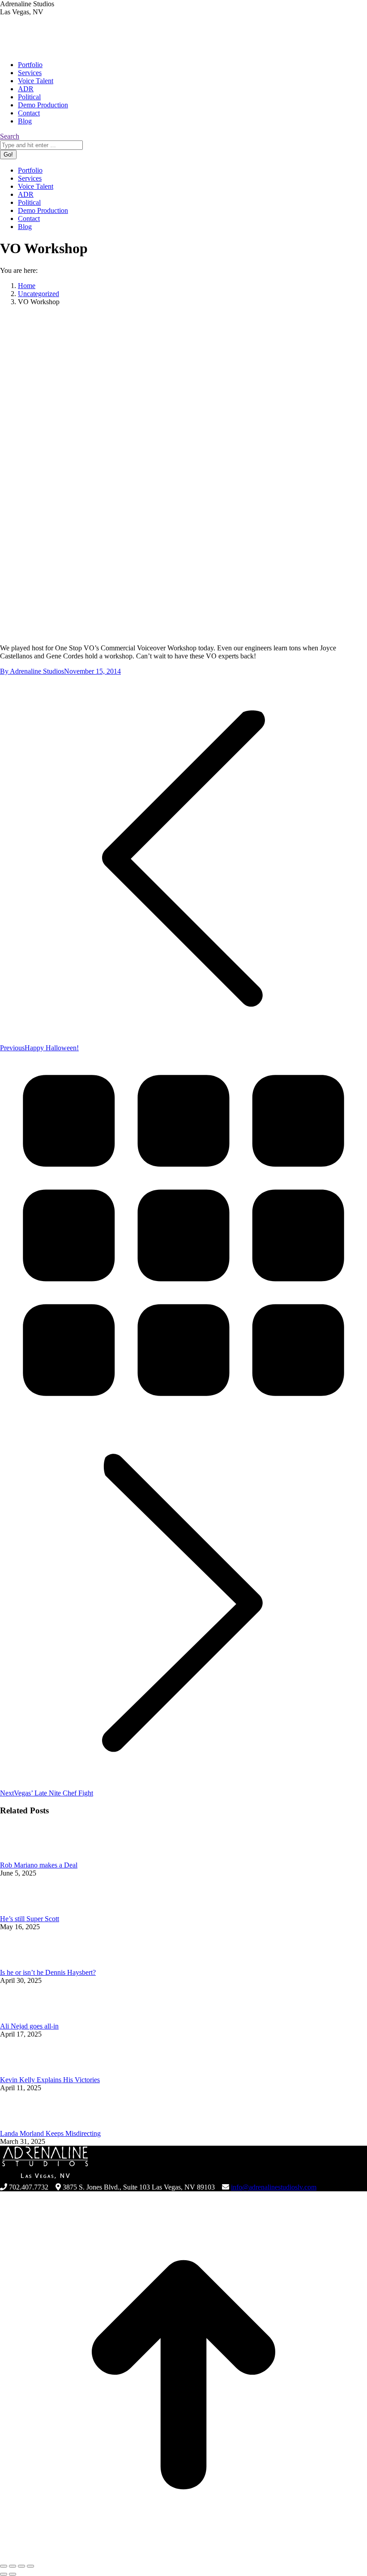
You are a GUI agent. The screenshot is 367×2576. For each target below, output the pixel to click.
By (32, 671)
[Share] (13, 2566)
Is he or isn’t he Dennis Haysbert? (48, 1972)
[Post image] (25, 1857)
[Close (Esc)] (4, 2566)
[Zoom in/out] (30, 2566)
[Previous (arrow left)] (4, 2574)
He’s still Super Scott (30, 1919)
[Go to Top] (183, 2556)
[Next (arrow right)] (13, 2574)
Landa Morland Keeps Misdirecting (50, 2133)
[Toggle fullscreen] (21, 2566)
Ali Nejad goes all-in (29, 2026)
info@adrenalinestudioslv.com (274, 2187)
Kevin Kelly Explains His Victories (50, 2080)
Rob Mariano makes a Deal (39, 1865)
